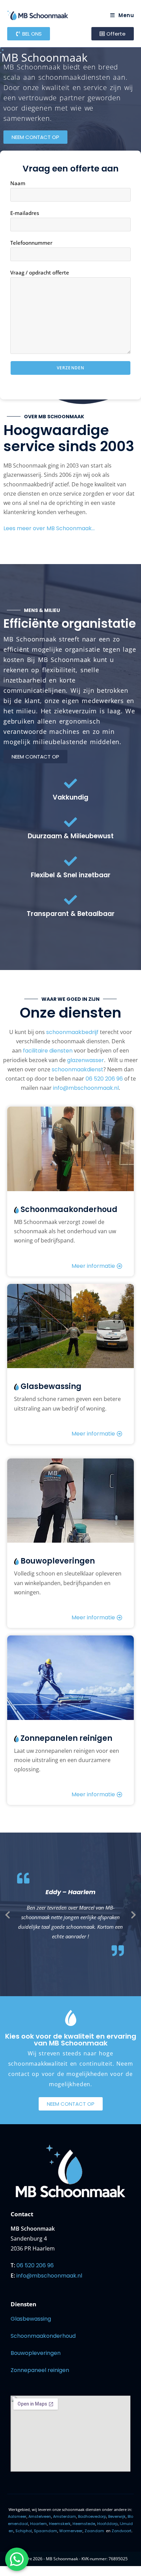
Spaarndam (46, 2531)
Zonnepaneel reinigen (40, 2370)
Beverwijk (117, 2516)
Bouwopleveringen (36, 2353)
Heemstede (84, 2524)
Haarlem (39, 2524)
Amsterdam (65, 2516)
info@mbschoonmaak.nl (86, 1088)
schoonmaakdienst (78, 1069)
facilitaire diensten (48, 1051)
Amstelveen (40, 2516)
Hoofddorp (107, 2524)
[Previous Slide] (8, 1914)
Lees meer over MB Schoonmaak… (49, 528)
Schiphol (24, 2531)
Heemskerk (60, 2524)
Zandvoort (121, 2531)
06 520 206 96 (104, 1079)
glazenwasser (86, 1060)
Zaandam (94, 2531)
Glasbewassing (31, 2319)
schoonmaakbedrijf (72, 1032)
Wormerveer (71, 2531)
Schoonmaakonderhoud (43, 2336)
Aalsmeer (17, 2516)
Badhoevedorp (92, 2516)
